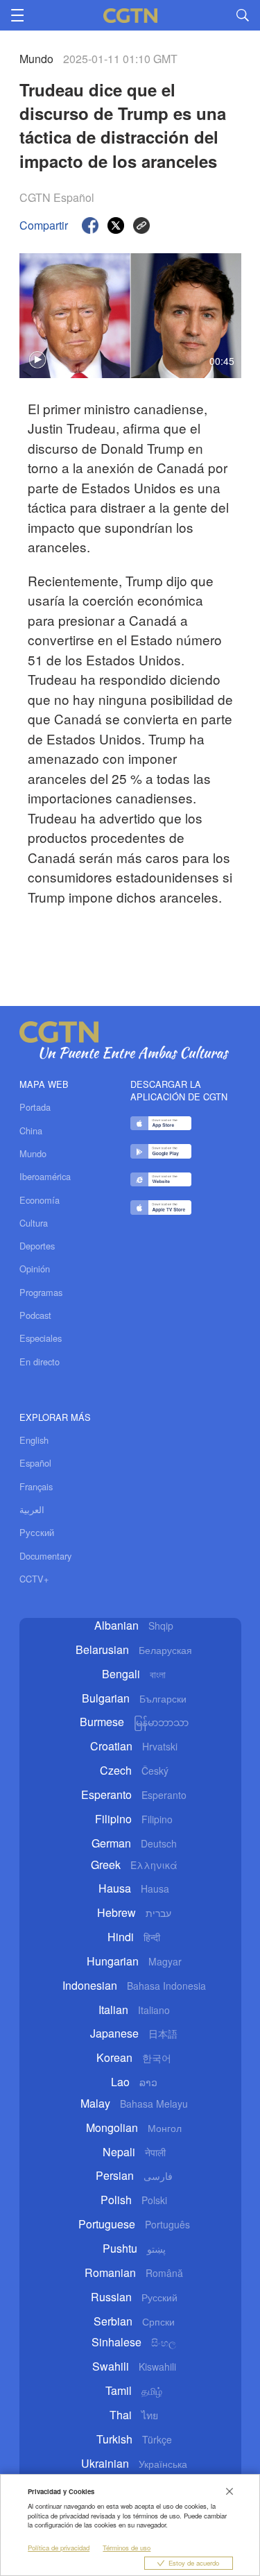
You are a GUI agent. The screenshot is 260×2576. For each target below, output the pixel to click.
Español (35, 1463)
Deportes (37, 1246)
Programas (41, 1293)
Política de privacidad (59, 2548)
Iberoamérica (45, 1177)
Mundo (33, 1154)
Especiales (41, 1338)
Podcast (35, 1315)
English (34, 1440)
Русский (37, 1532)
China (31, 1131)
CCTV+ (34, 1579)
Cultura (34, 1223)
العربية (32, 1509)
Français (36, 1486)
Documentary (45, 1556)
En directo (40, 1362)
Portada (35, 1107)
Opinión (35, 1269)
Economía (40, 1200)
